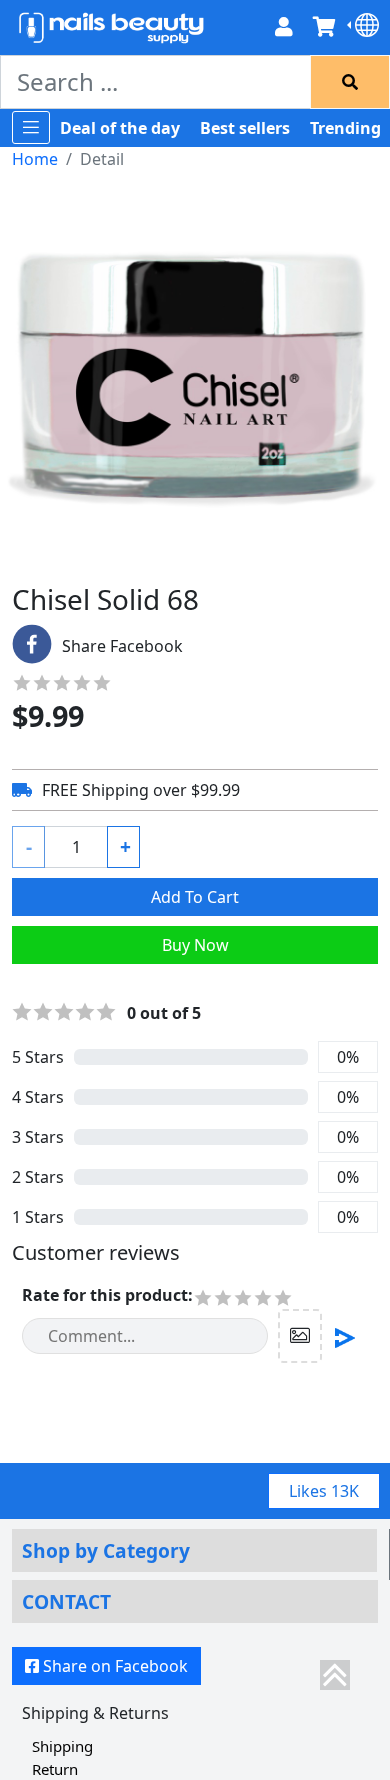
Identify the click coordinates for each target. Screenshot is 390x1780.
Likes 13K (324, 1491)
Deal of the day (120, 128)
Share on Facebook (115, 1666)
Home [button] (35, 159)
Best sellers (245, 128)
